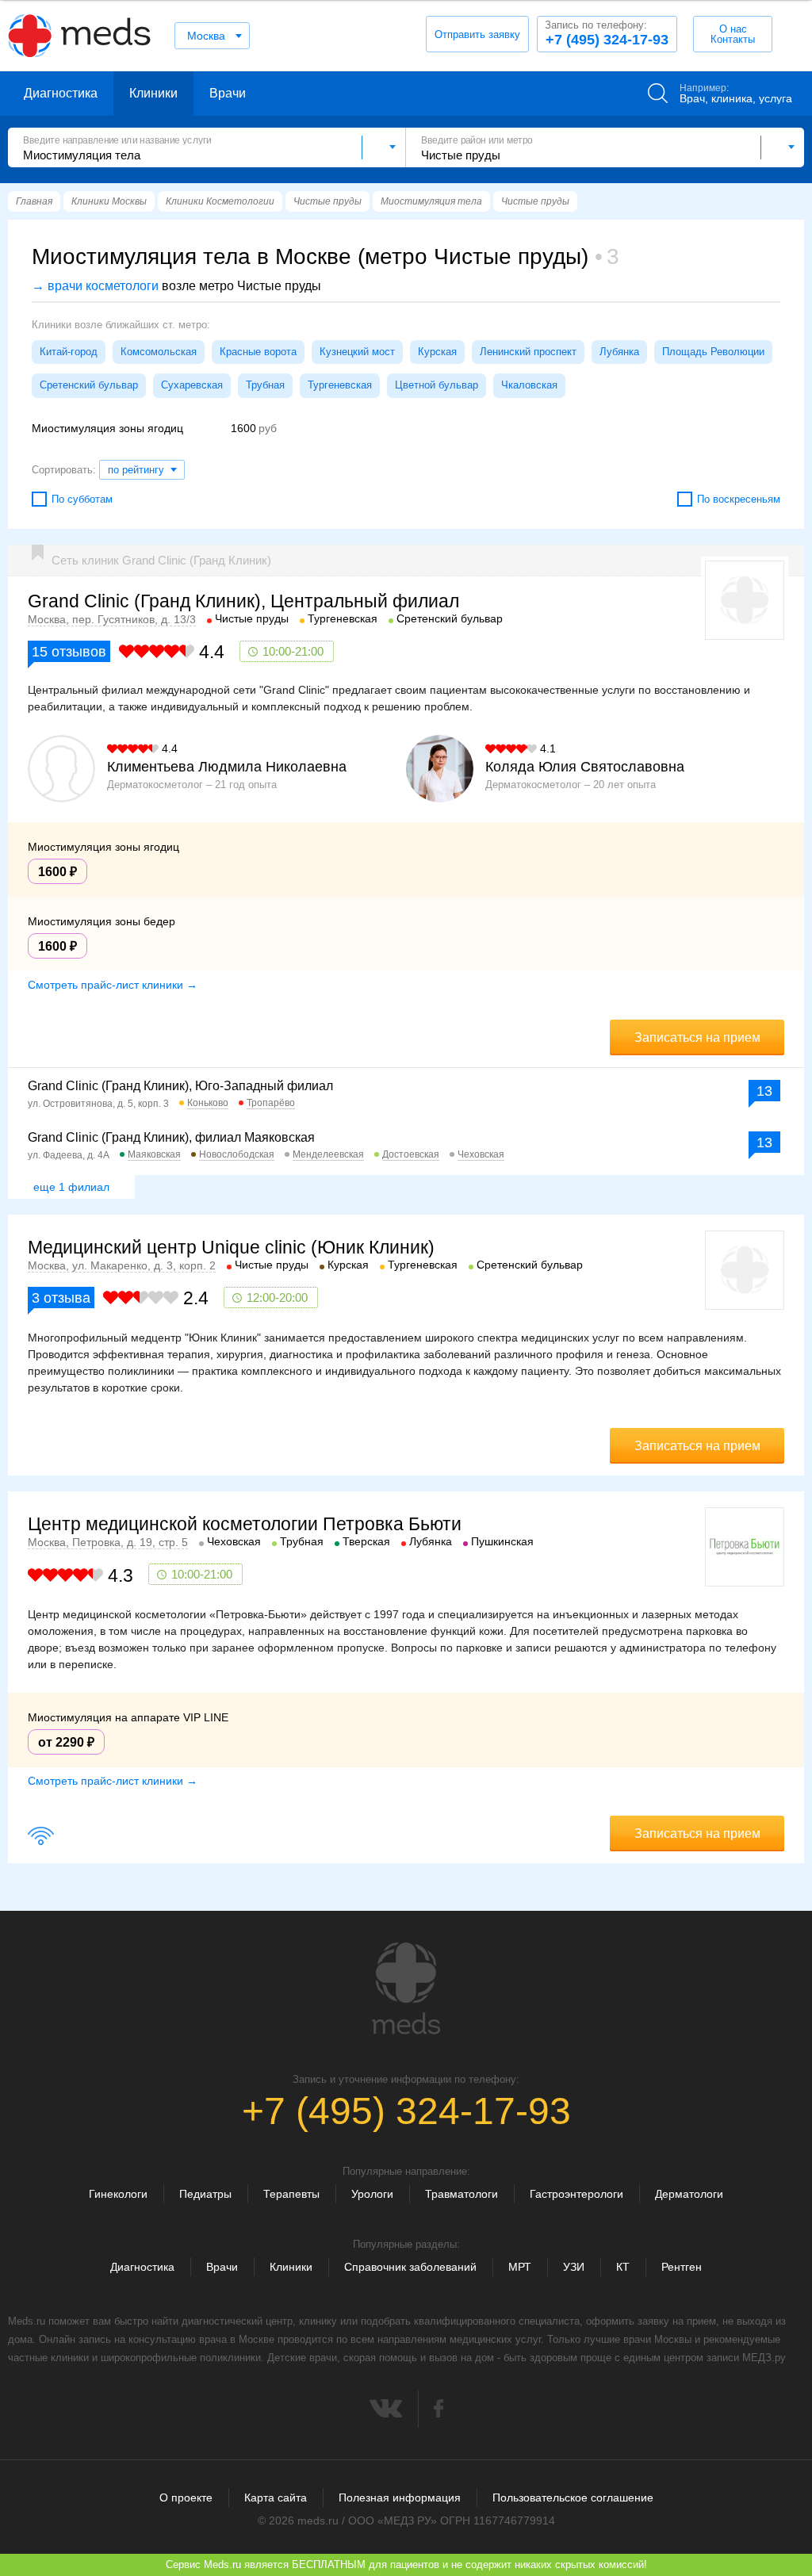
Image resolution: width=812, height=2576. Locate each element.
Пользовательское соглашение (573, 2498)
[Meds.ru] (406, 1988)
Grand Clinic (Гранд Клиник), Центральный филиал (243, 601)
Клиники (153, 93)
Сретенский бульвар (89, 385)
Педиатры (205, 2194)
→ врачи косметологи (95, 286)
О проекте (186, 2498)
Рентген (682, 2267)
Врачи (228, 93)
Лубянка (619, 352)
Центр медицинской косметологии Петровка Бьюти (245, 1524)
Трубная (265, 385)
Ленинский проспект (528, 352)
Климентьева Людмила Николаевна (227, 767)
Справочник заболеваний (410, 2267)
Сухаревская (192, 385)
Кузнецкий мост (357, 352)
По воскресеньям (739, 499)
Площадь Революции (713, 352)
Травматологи (462, 2194)
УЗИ (574, 2267)
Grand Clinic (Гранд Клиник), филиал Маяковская (171, 1137)
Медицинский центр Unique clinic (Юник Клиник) (231, 1247)
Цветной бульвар (437, 385)
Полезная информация (400, 2498)
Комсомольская (159, 352)
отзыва (61, 1298)
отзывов (69, 652)
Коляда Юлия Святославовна (585, 767)
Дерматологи (689, 2194)
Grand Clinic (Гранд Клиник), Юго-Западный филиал (180, 1086)
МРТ (520, 2267)
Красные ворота (258, 352)
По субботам (82, 499)
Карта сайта (276, 2498)
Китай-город (69, 352)
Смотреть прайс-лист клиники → (113, 985)
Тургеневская (340, 385)
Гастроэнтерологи (576, 2194)
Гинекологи (118, 2194)
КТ (623, 2267)
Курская (437, 352)
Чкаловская (529, 385)
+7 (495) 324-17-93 (607, 33)
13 (764, 1091)
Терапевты (291, 2194)
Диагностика (61, 93)
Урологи (372, 2194)
